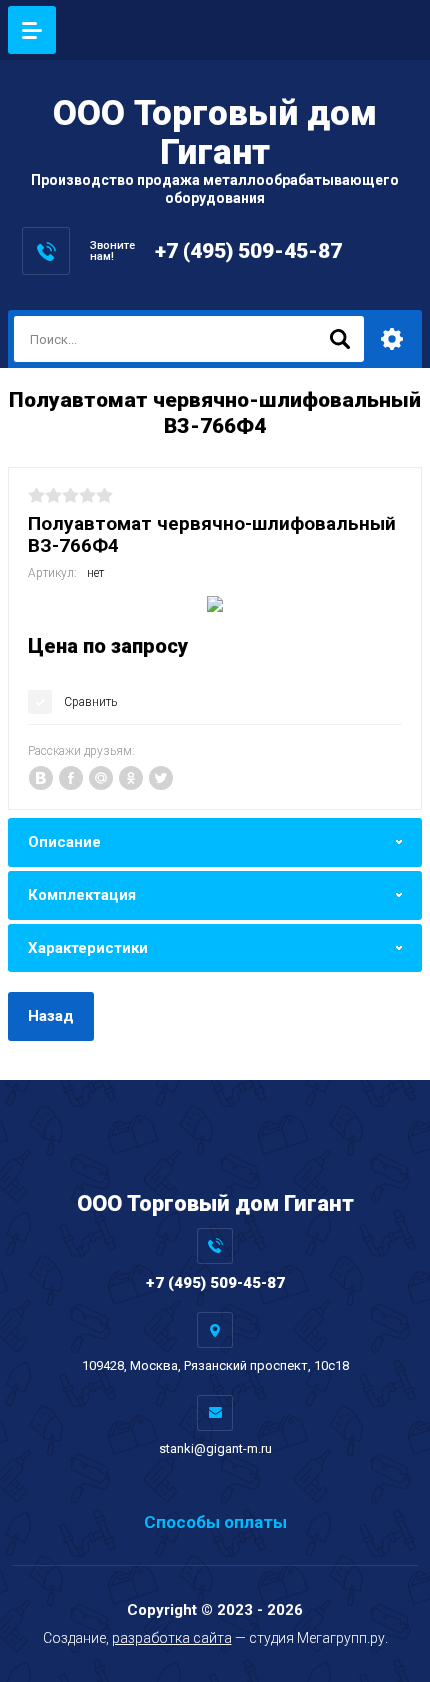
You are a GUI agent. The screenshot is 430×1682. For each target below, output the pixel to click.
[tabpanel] (215, 604)
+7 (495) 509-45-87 (248, 251)
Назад (51, 1016)
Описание (64, 842)
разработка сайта (172, 1638)
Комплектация (82, 895)
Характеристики (88, 948)
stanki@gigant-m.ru (215, 1448)
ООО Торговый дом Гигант (215, 133)
